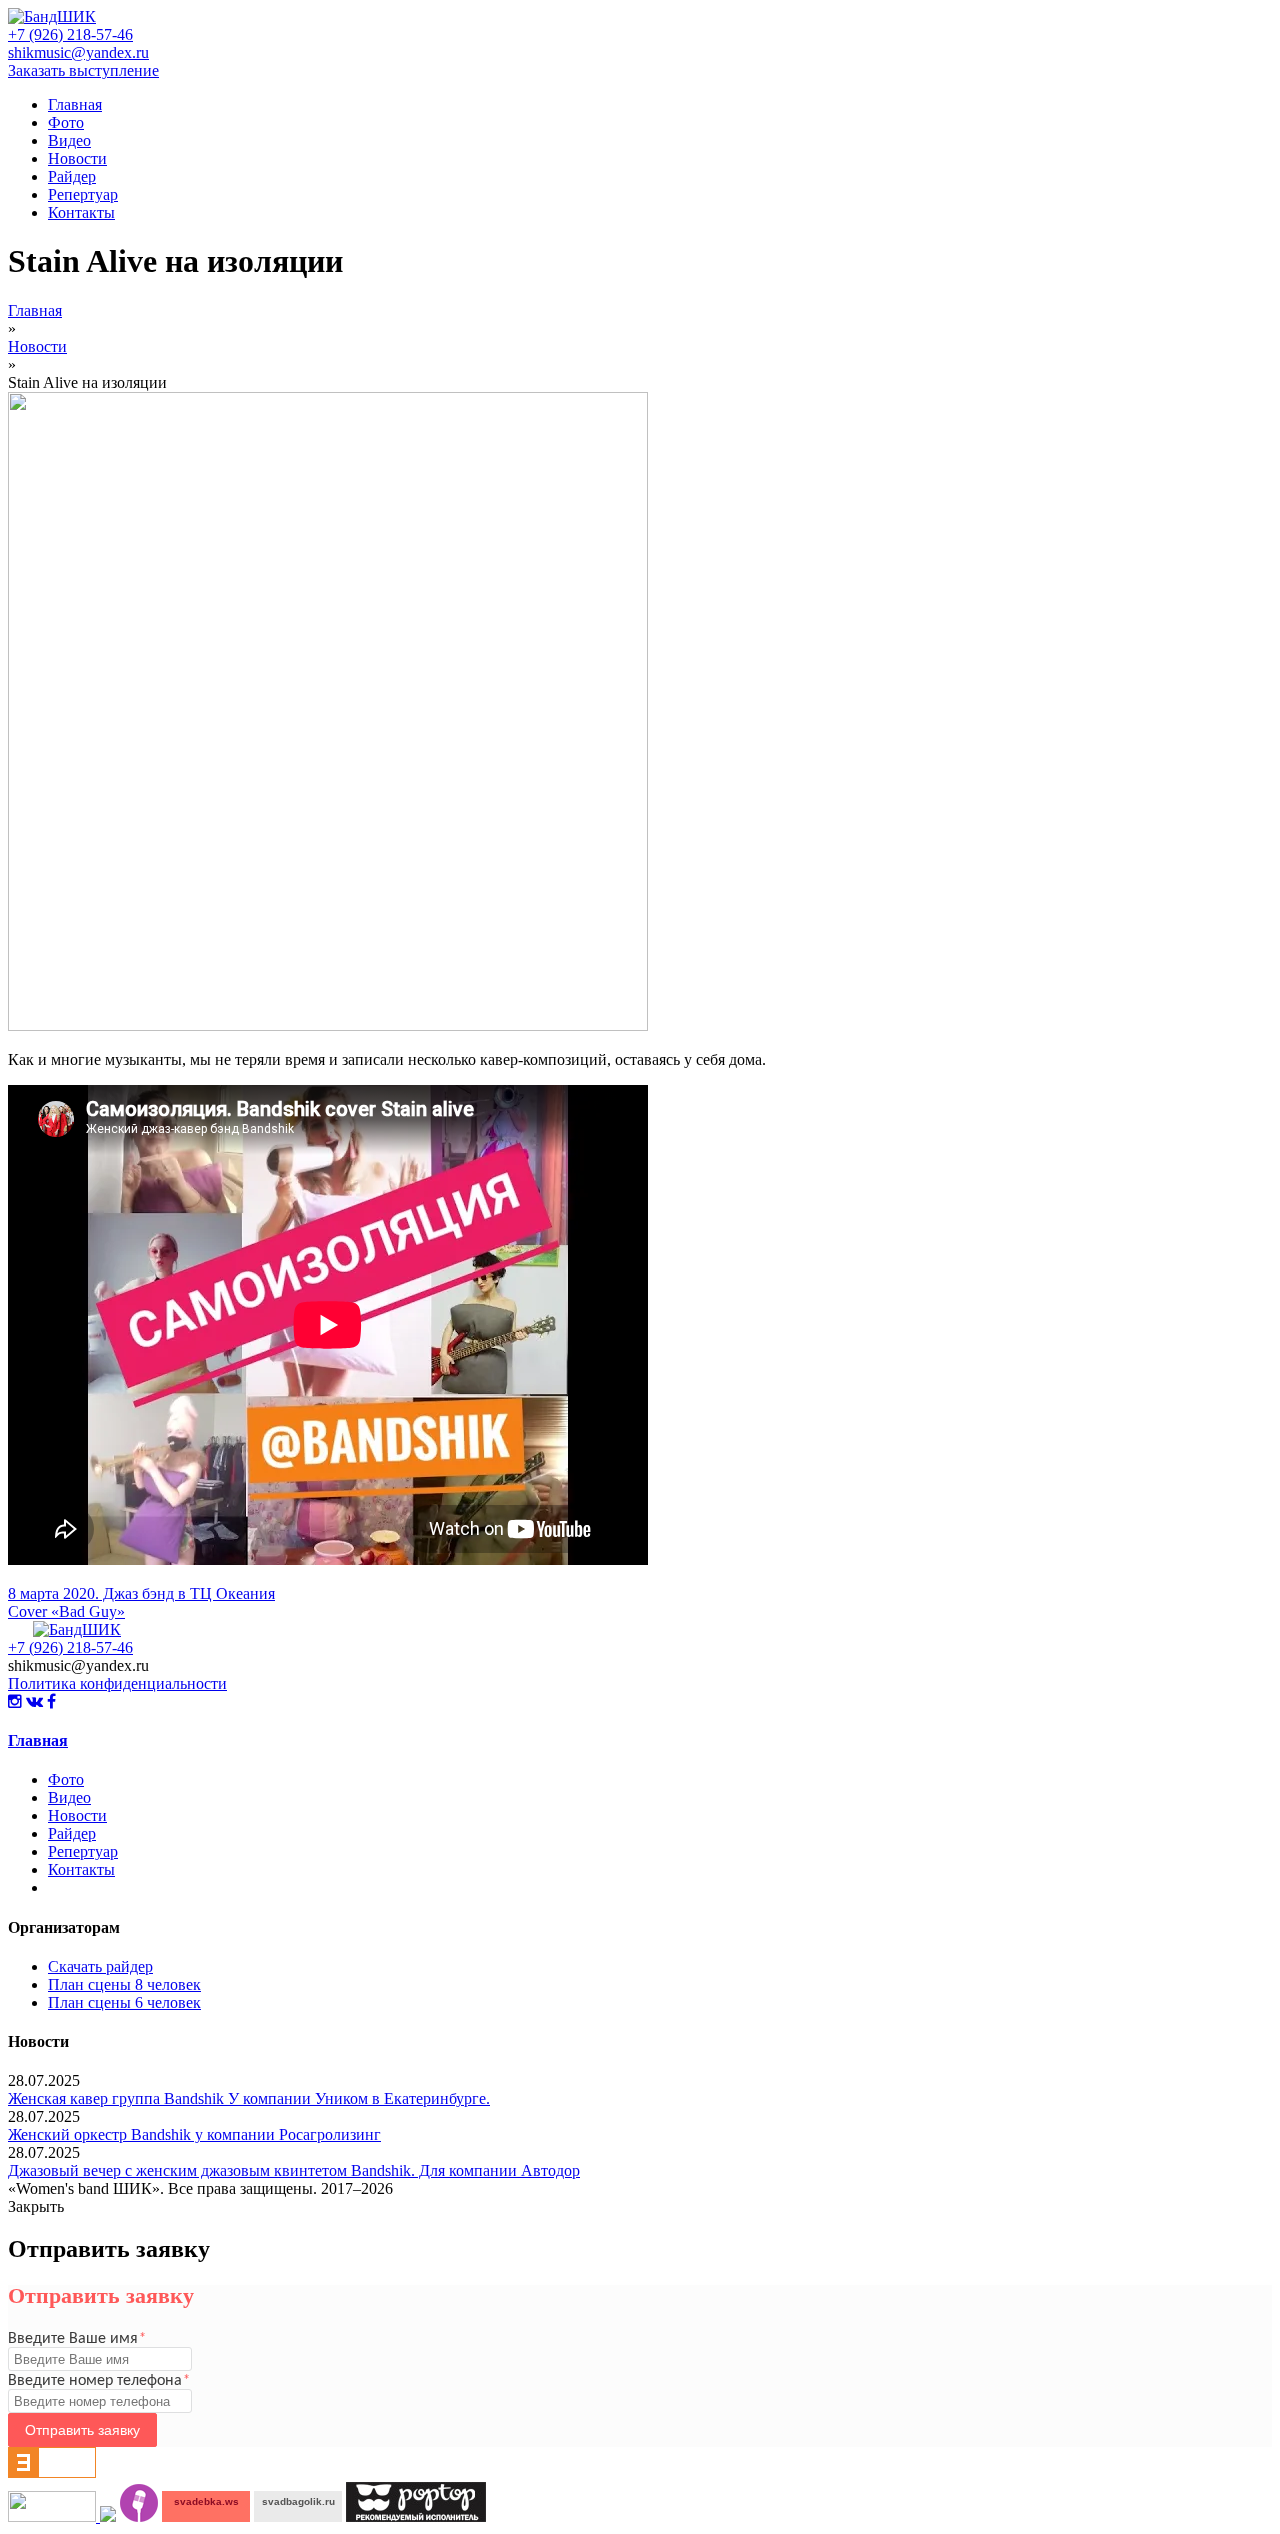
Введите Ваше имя (77, 2339)
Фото (66, 122)
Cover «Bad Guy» (66, 1611)
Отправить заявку (82, 2430)
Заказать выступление (83, 70)
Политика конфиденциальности (117, 1683)
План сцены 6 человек (124, 2002)
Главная (75, 104)
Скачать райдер (100, 1966)
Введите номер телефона (99, 2381)
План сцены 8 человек (124, 1984)
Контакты (81, 212)
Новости (77, 158)
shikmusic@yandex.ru (78, 52)
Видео (69, 140)
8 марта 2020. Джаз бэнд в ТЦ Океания (141, 1593)
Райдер (72, 176)
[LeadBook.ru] (139, 2516)
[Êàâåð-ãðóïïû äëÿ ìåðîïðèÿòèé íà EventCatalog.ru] (52, 2472)
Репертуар (83, 194)
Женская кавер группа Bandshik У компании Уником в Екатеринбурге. (249, 2098)
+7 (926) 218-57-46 (70, 34)
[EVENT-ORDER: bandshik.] (108, 2516)
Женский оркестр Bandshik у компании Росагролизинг (194, 2134)
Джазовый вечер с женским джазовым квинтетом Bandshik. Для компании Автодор (294, 2170)
